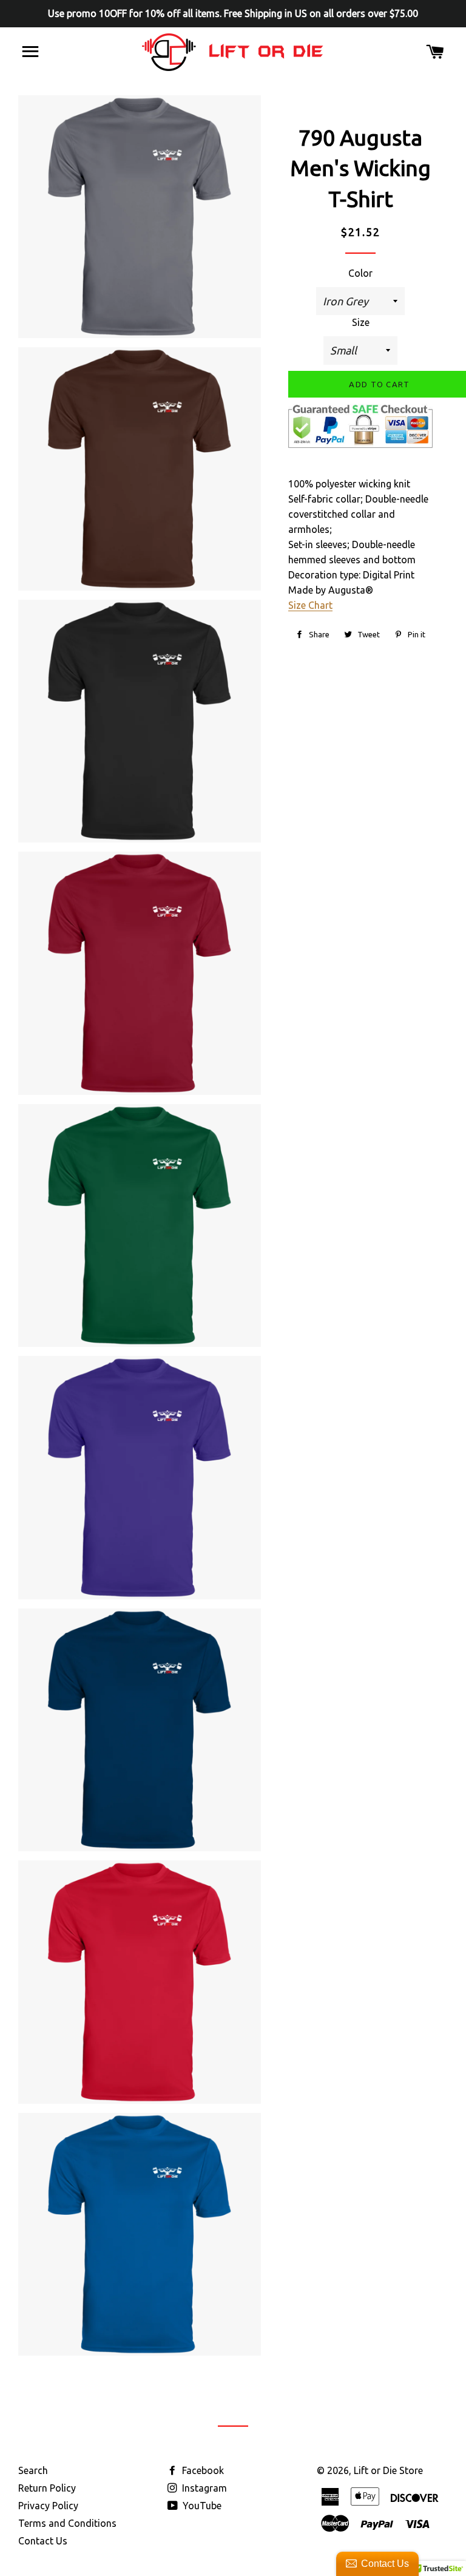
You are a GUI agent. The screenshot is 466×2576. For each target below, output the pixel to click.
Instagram (203, 2488)
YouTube (201, 2506)
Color (360, 273)
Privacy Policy (48, 2506)
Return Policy (47, 2488)
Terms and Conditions (67, 2523)
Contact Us (43, 2541)
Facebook (202, 2470)
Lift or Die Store (388, 2470)
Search (33, 2470)
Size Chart (310, 605)
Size (361, 322)
